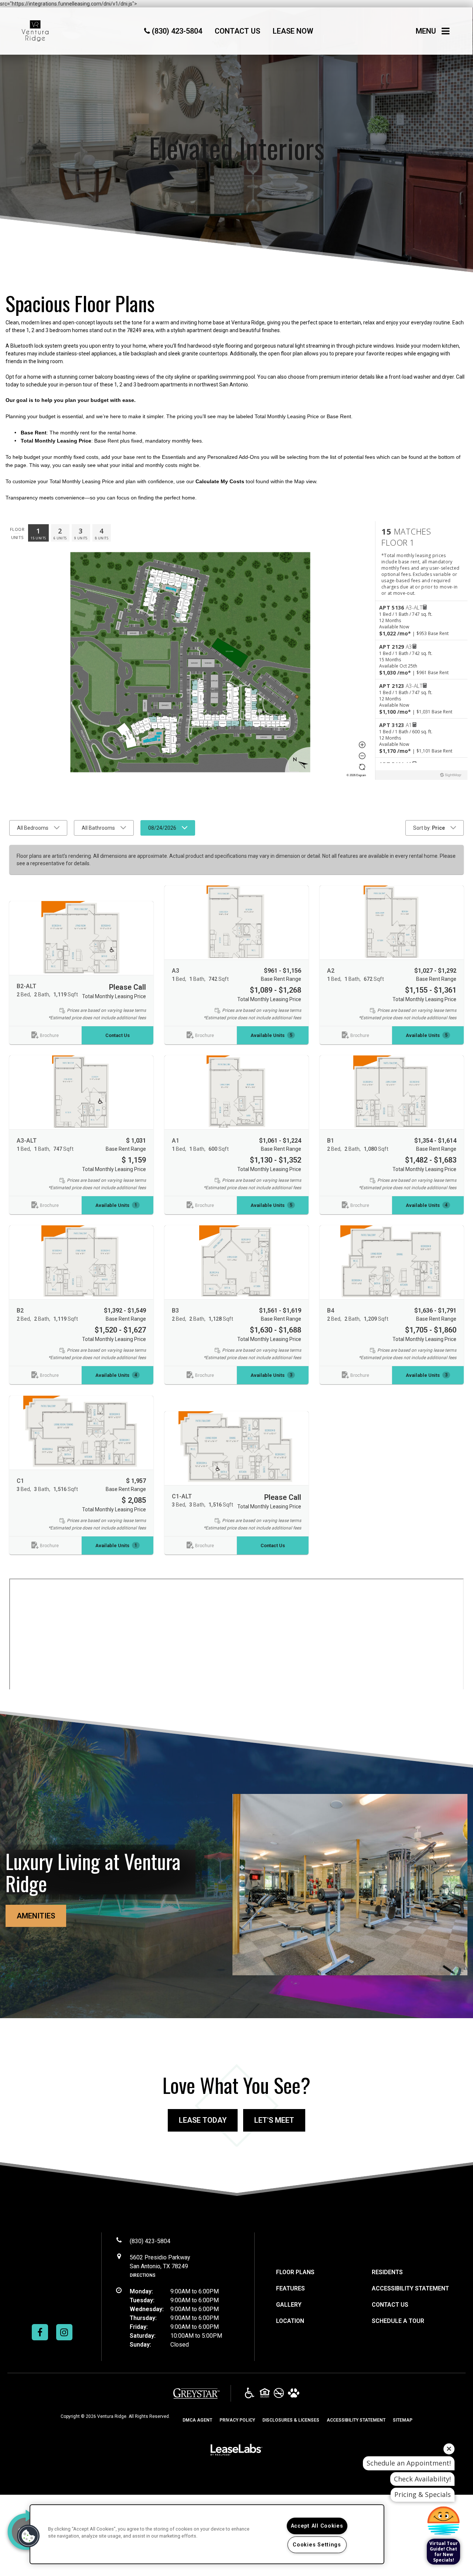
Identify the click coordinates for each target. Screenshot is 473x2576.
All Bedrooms (33, 828)
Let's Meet (274, 2120)
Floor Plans (295, 2272)
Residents (387, 2272)
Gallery (289, 2305)
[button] (40, 2332)
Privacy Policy (237, 2420)
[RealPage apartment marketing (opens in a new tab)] (236, 2451)
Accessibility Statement (410, 2288)
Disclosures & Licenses (291, 2420)
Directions (143, 2275)
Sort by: (429, 828)
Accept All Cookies (317, 2526)
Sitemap (403, 2420)
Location (290, 2321)
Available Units (271, 1035)
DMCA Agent (197, 2420)
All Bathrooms (98, 828)
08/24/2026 (162, 828)
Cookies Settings (317, 2545)
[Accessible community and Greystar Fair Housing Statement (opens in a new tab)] (250, 2394)
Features (290, 2288)
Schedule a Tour (398, 2321)
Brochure (49, 1035)
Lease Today (203, 2120)
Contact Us (118, 1035)
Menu (426, 33)
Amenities (36, 1916)
